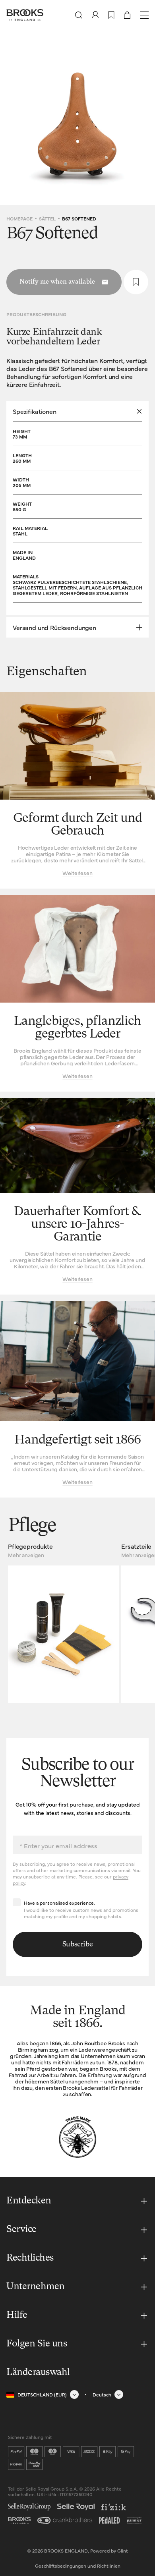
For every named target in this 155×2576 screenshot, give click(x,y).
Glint (123, 2551)
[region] (77, 118)
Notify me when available (57, 282)
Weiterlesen (77, 873)
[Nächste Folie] (143, 118)
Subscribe (78, 1944)
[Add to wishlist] (136, 282)
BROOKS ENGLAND (66, 2551)
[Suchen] (79, 15)
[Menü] (144, 15)
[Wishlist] (111, 15)
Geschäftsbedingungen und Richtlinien (78, 2566)
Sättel (47, 218)
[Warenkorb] (127, 15)
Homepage (19, 218)
